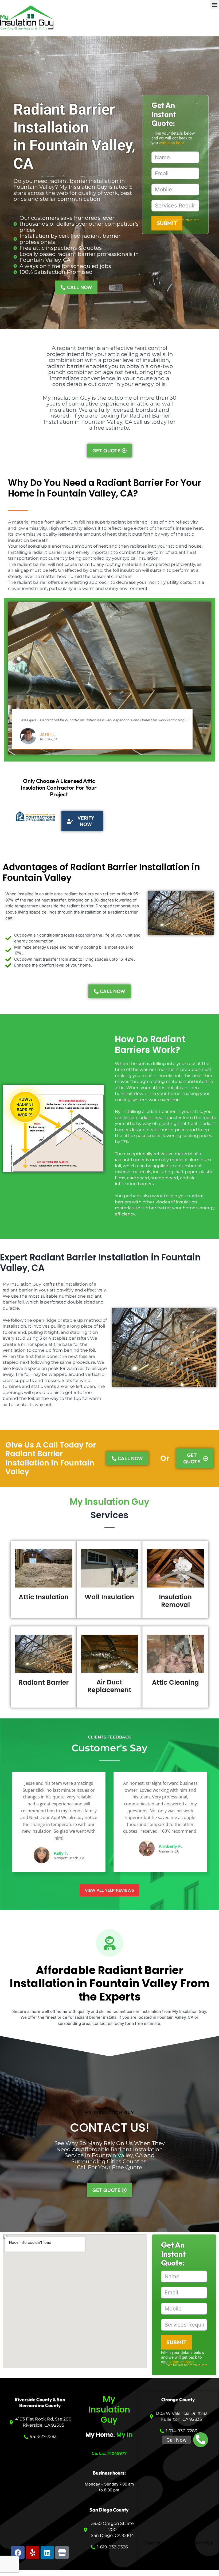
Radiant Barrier (44, 1682)
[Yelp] (33, 2552)
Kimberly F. (170, 1846)
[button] (215, 4)
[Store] (62, 2552)
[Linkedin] (47, 2552)
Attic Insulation (44, 1597)
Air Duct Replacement (109, 1686)
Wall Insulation (109, 1597)
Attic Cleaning (175, 1682)
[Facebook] (18, 2552)
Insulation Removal (175, 1601)
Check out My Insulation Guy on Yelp (178, 2543)
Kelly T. (61, 1853)
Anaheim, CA (169, 1851)
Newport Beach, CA (69, 1858)
